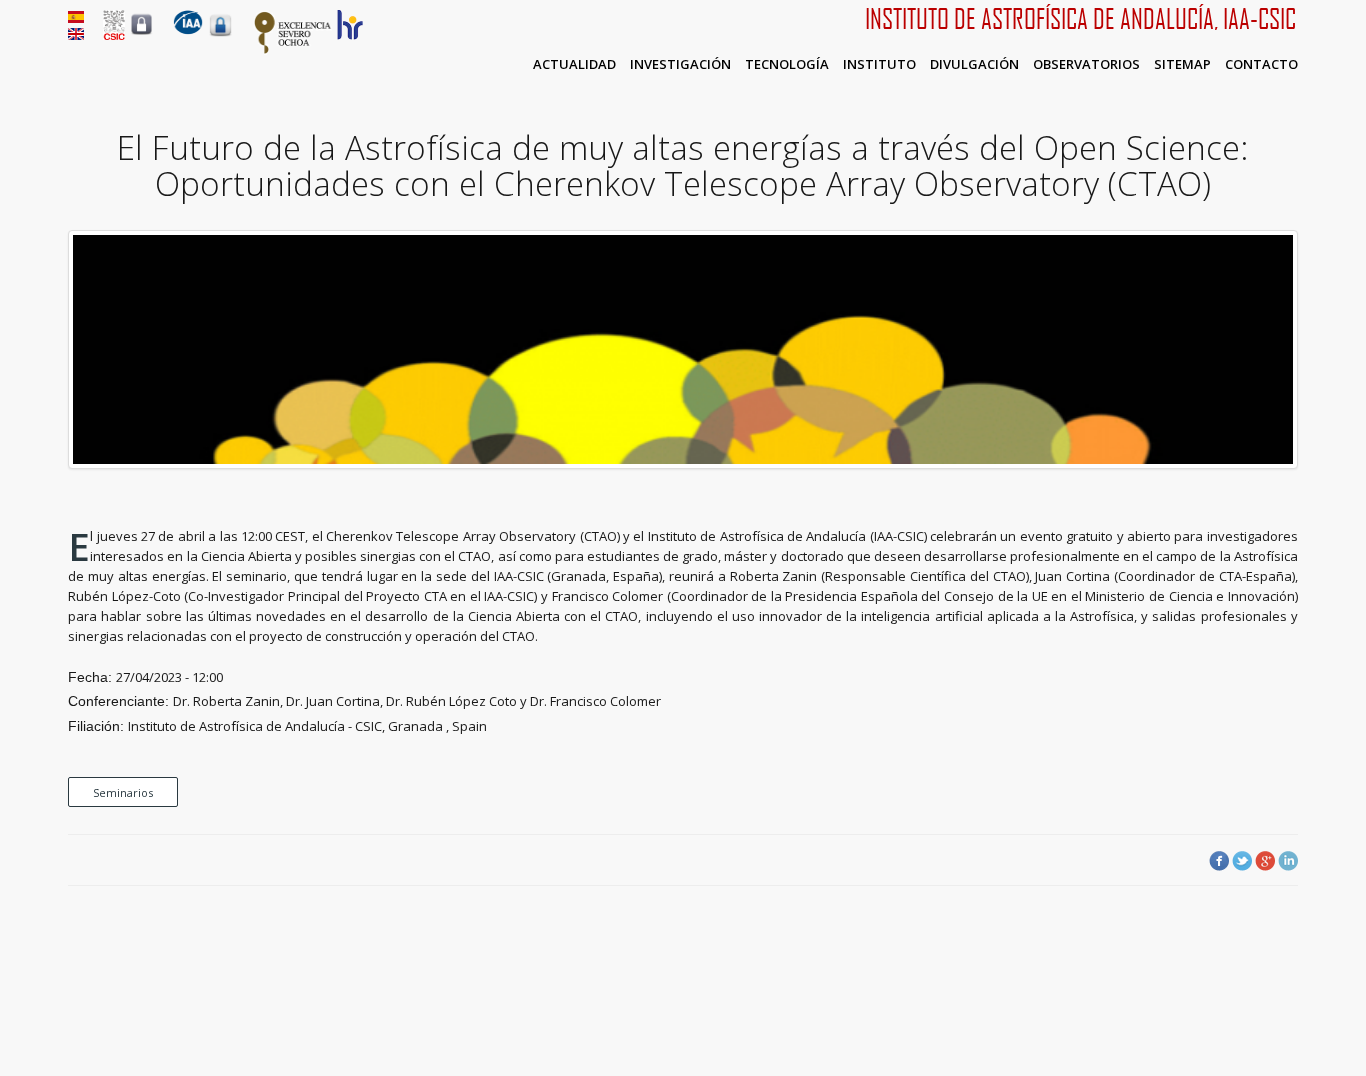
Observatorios (1086, 64)
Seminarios (123, 792)
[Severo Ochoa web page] (293, 50)
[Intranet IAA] (220, 36)
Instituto (879, 64)
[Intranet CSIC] (141, 34)
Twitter (1242, 861)
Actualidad (574, 64)
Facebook (1219, 861)
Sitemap (1182, 64)
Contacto (1261, 64)
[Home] (188, 30)
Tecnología (787, 64)
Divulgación (974, 64)
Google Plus (1265, 861)
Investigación (680, 64)
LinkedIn (1288, 861)
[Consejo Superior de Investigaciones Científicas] (114, 35)
